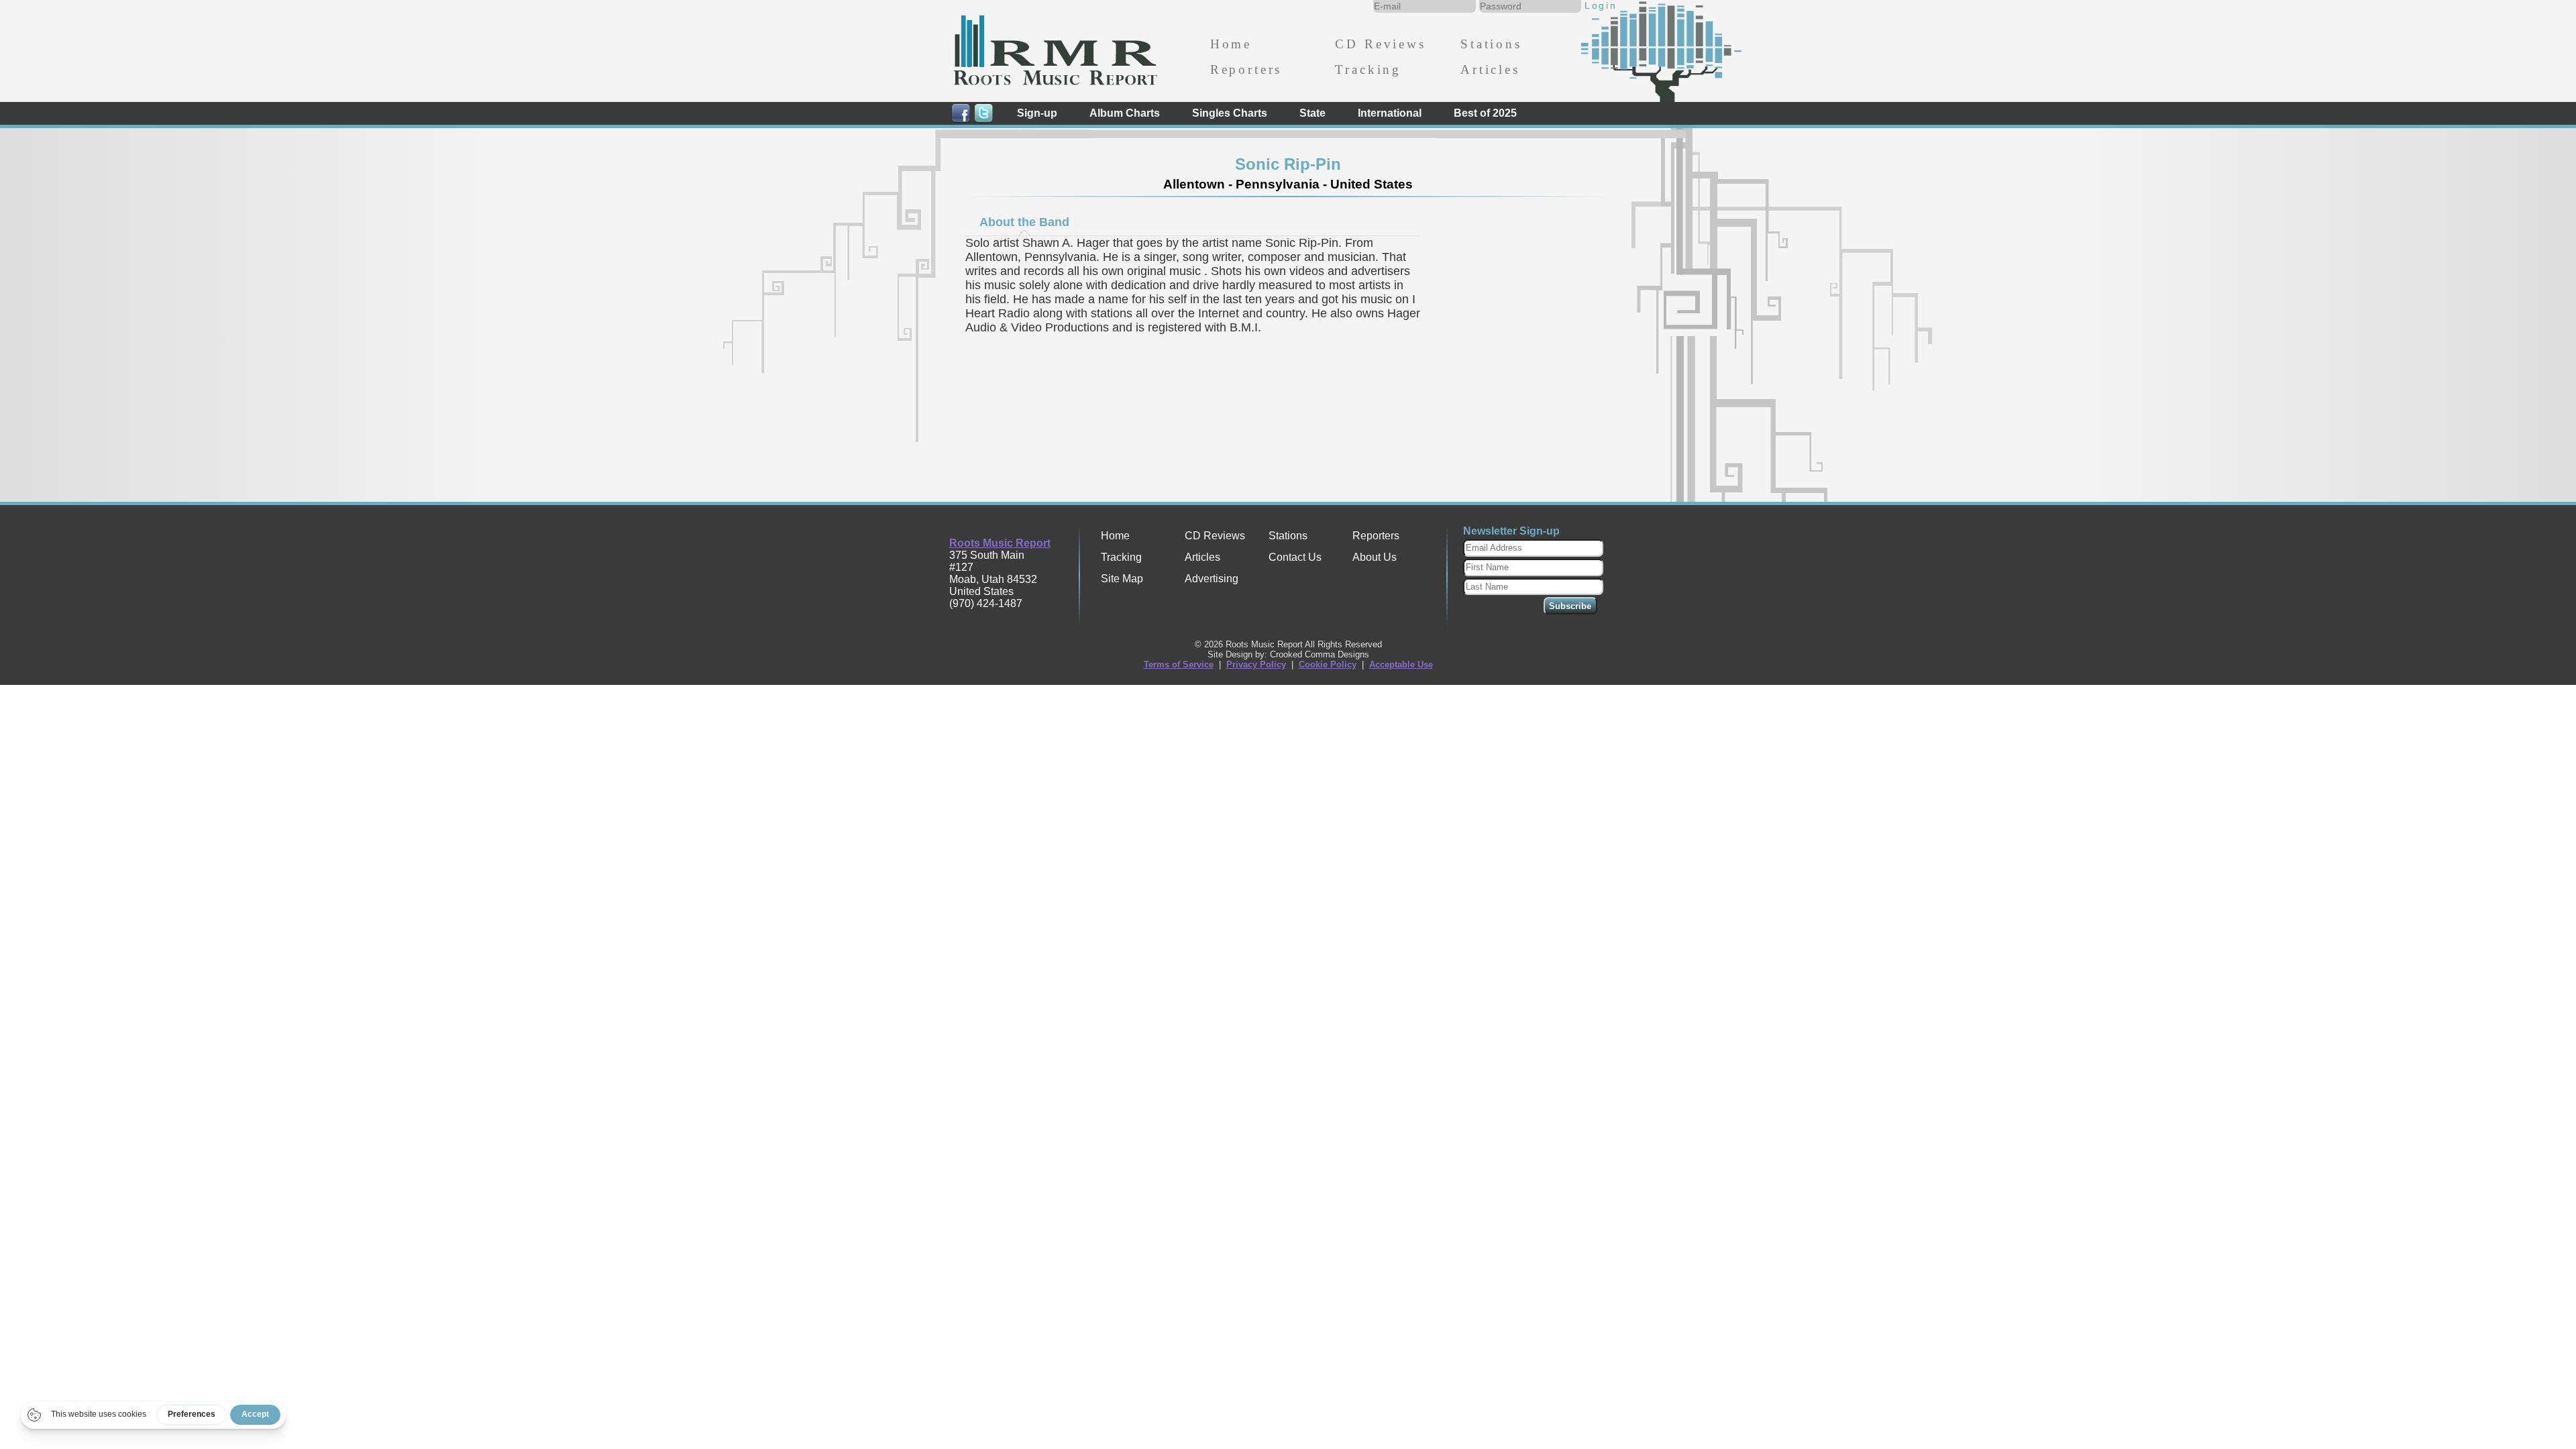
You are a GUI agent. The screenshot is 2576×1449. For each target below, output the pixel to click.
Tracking (1368, 69)
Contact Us (1295, 557)
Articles (1490, 69)
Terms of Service (1179, 664)
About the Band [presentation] (1024, 222)
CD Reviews (1380, 44)
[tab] (1024, 222)
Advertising (1212, 579)
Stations (1491, 44)
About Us (1375, 557)
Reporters (1246, 69)
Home (1231, 44)
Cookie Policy (1328, 664)
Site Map (1122, 579)
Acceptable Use (1401, 664)
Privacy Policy (1256, 664)
